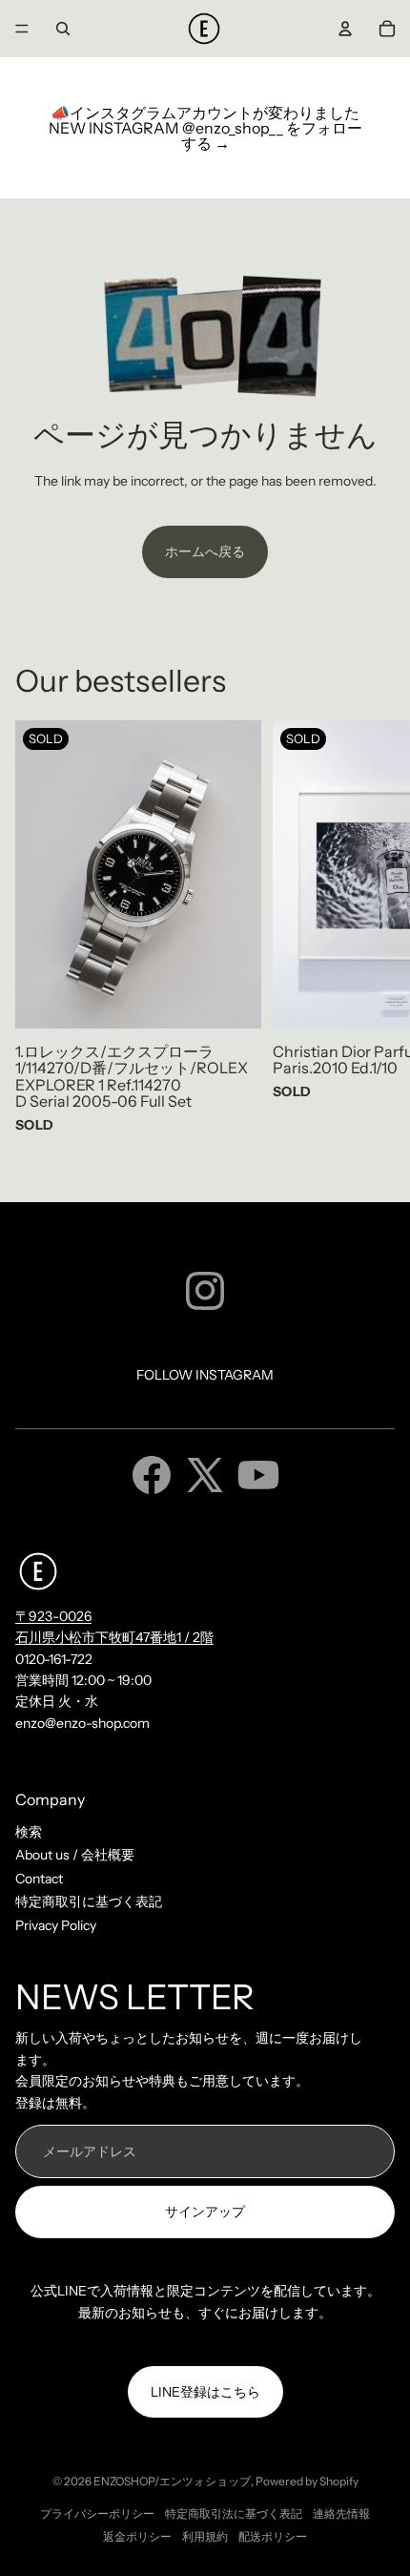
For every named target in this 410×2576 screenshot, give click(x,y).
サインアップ (205, 2212)
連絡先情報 (341, 2514)
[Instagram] (205, 1291)
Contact (39, 1879)
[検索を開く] (63, 29)
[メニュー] (22, 29)
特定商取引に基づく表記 (89, 1901)
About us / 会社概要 (75, 1855)
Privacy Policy (56, 1925)
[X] (205, 1475)
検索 (29, 1832)
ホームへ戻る (205, 551)
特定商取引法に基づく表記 (234, 2514)
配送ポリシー (273, 2536)
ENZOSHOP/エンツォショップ (172, 2481)
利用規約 (205, 2536)
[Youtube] (258, 1475)
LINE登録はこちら (205, 2392)
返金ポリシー (137, 2536)
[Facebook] (152, 1475)
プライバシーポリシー (97, 2514)
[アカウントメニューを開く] (345, 29)
